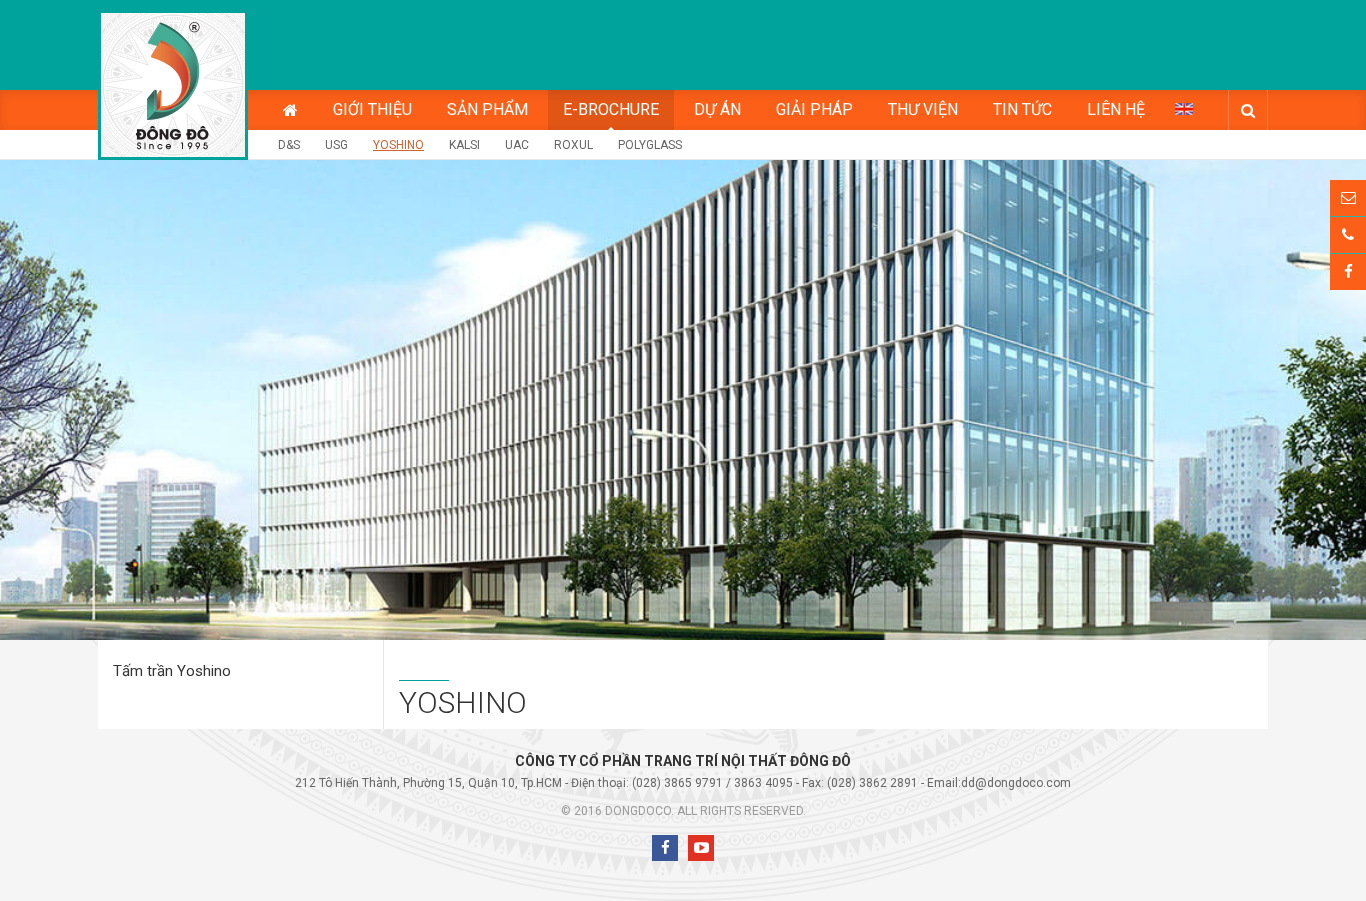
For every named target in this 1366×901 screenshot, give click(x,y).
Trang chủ (290, 110)
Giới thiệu (372, 109)
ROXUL (573, 145)
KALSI (464, 145)
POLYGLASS (650, 145)
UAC (517, 145)
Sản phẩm (487, 109)
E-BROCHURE (611, 109)
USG (336, 145)
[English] (1184, 108)
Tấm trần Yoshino (172, 671)
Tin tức (1022, 109)
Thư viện (923, 109)
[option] (683, 400)
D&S (289, 145)
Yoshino (398, 145)
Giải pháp (814, 109)
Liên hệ (1116, 109)
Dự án (717, 109)
